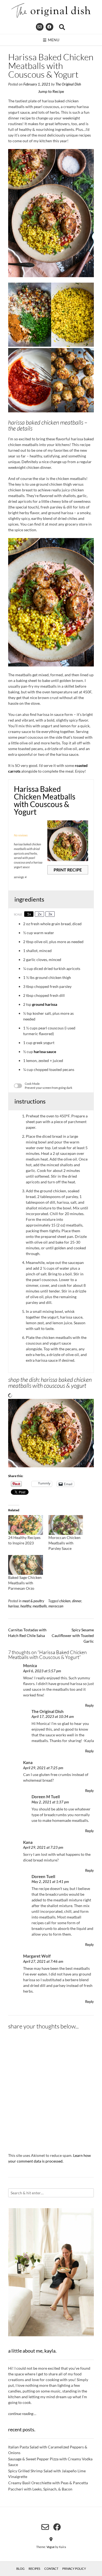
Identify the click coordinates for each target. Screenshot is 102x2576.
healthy (26, 1606)
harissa (13, 1606)
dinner (77, 1601)
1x (29, 914)
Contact (51, 2569)
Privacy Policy (74, 2569)
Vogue (51, 2547)
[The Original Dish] (51, 10)
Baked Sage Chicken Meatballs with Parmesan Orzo (25, 1583)
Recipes (34, 2569)
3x (50, 914)
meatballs (40, 1606)
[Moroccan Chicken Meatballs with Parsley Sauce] (66, 1525)
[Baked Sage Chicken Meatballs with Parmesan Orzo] (26, 1565)
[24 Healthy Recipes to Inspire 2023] (26, 1525)
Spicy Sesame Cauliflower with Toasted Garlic (73, 1635)
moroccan (56, 1606)
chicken (65, 1601)
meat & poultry (33, 1601)
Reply (89, 1706)
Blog (20, 2569)
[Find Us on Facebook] (50, 27)
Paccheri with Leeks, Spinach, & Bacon (40, 2489)
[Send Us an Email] (40, 27)
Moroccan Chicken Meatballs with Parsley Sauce (64, 1543)
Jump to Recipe (51, 91)
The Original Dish (68, 84)
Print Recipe (68, 870)
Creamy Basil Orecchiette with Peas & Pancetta (48, 2483)
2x (40, 914)
